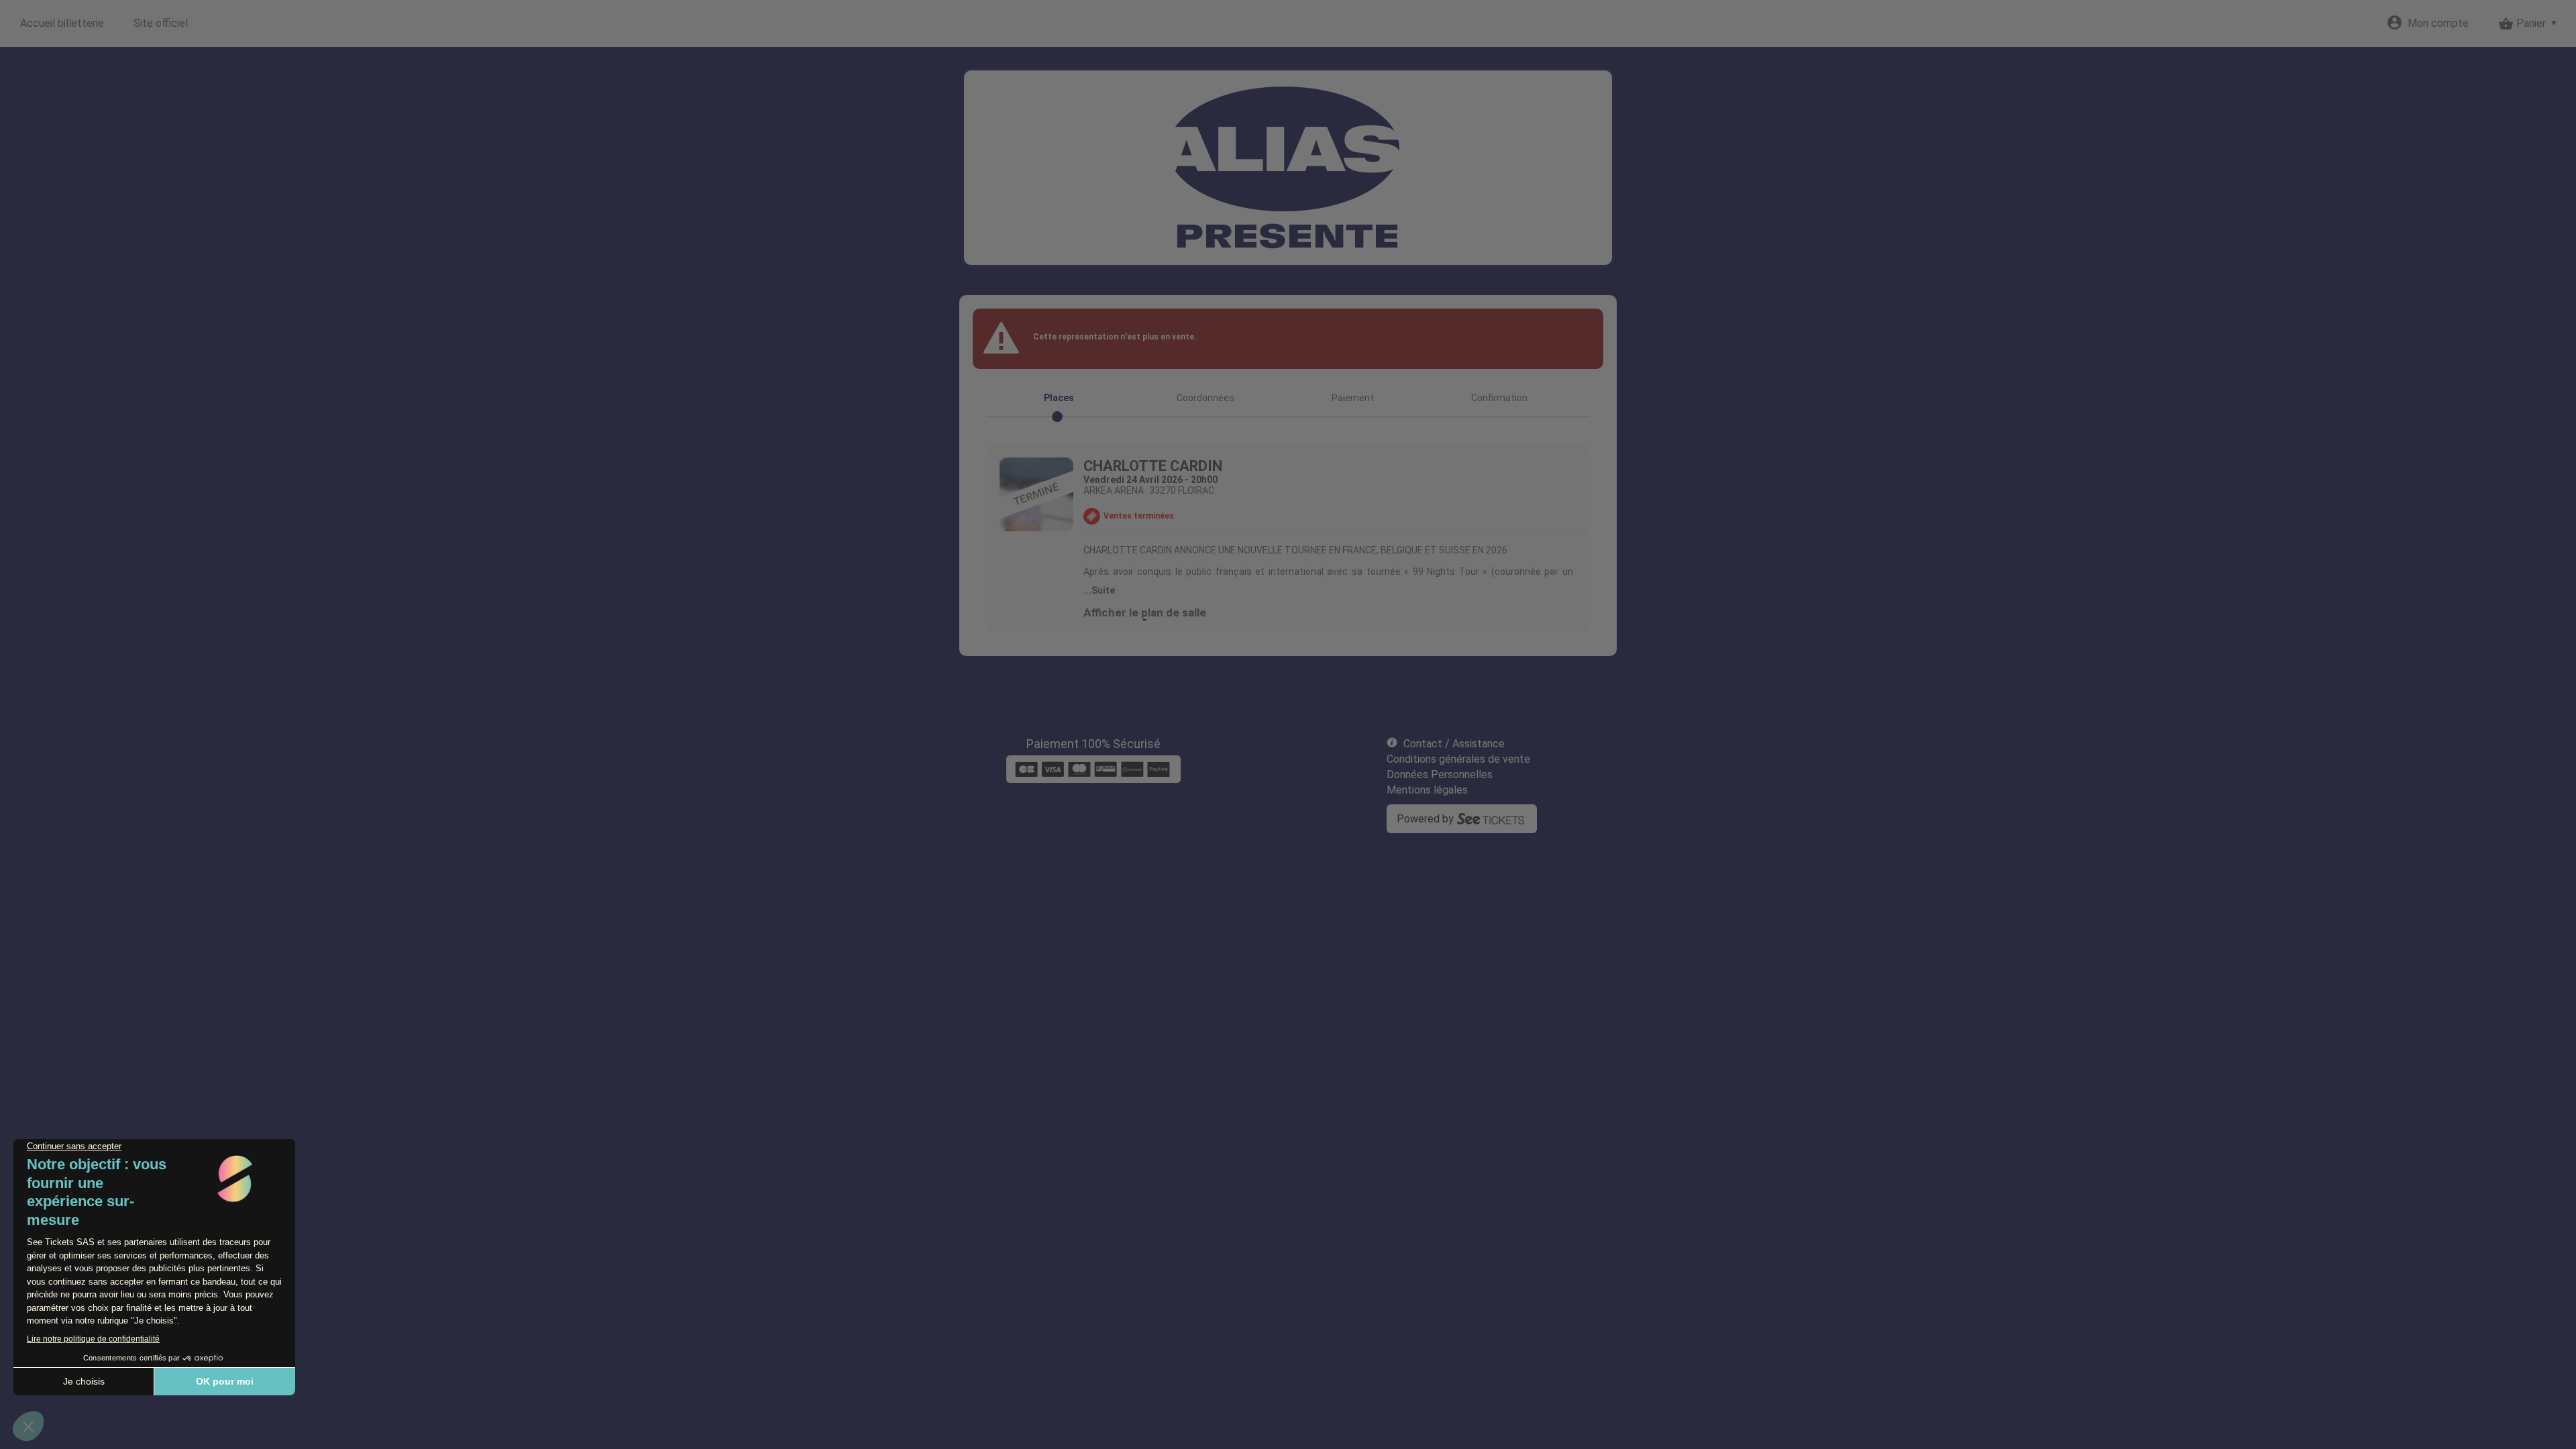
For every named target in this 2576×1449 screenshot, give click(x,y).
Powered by (1425, 819)
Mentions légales (1427, 790)
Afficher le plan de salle (1145, 612)
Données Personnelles (1440, 774)
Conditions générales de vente (1458, 759)
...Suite (1099, 590)
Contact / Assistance (1454, 744)
